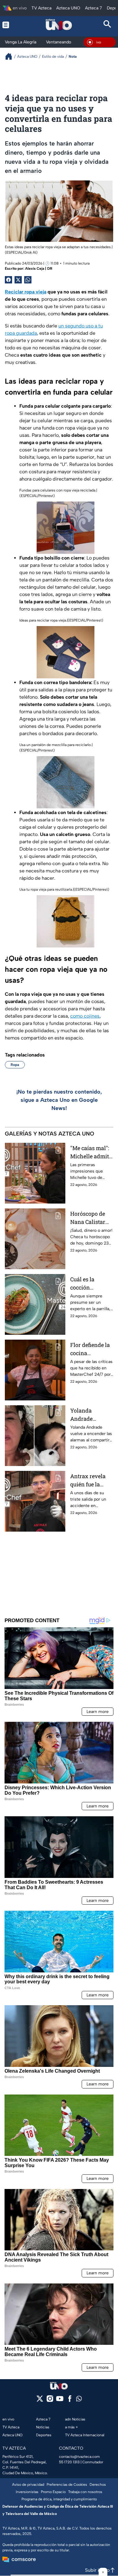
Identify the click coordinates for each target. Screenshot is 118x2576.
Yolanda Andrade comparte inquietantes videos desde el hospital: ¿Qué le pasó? (91, 1415)
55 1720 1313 (69, 2462)
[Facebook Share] (8, 280)
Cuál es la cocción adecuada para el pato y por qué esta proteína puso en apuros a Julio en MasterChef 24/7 (91, 1284)
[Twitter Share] (18, 280)
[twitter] (40, 2401)
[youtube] (60, 2401)
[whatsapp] (79, 2400)
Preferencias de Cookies (67, 2485)
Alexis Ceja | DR (39, 269)
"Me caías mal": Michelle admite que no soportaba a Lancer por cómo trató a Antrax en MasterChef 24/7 (92, 1152)
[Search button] (108, 25)
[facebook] (70, 2401)
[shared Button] (28, 280)
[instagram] (50, 2401)
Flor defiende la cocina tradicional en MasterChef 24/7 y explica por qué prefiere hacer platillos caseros (91, 1349)
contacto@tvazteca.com (79, 2457)
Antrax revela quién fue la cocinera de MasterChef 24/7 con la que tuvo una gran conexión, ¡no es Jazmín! (91, 1480)
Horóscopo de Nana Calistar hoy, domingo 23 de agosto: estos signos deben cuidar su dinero (91, 1218)
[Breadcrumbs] (11, 56)
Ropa (15, 1065)
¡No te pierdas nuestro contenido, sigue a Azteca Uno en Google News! (59, 1100)
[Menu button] (10, 25)
